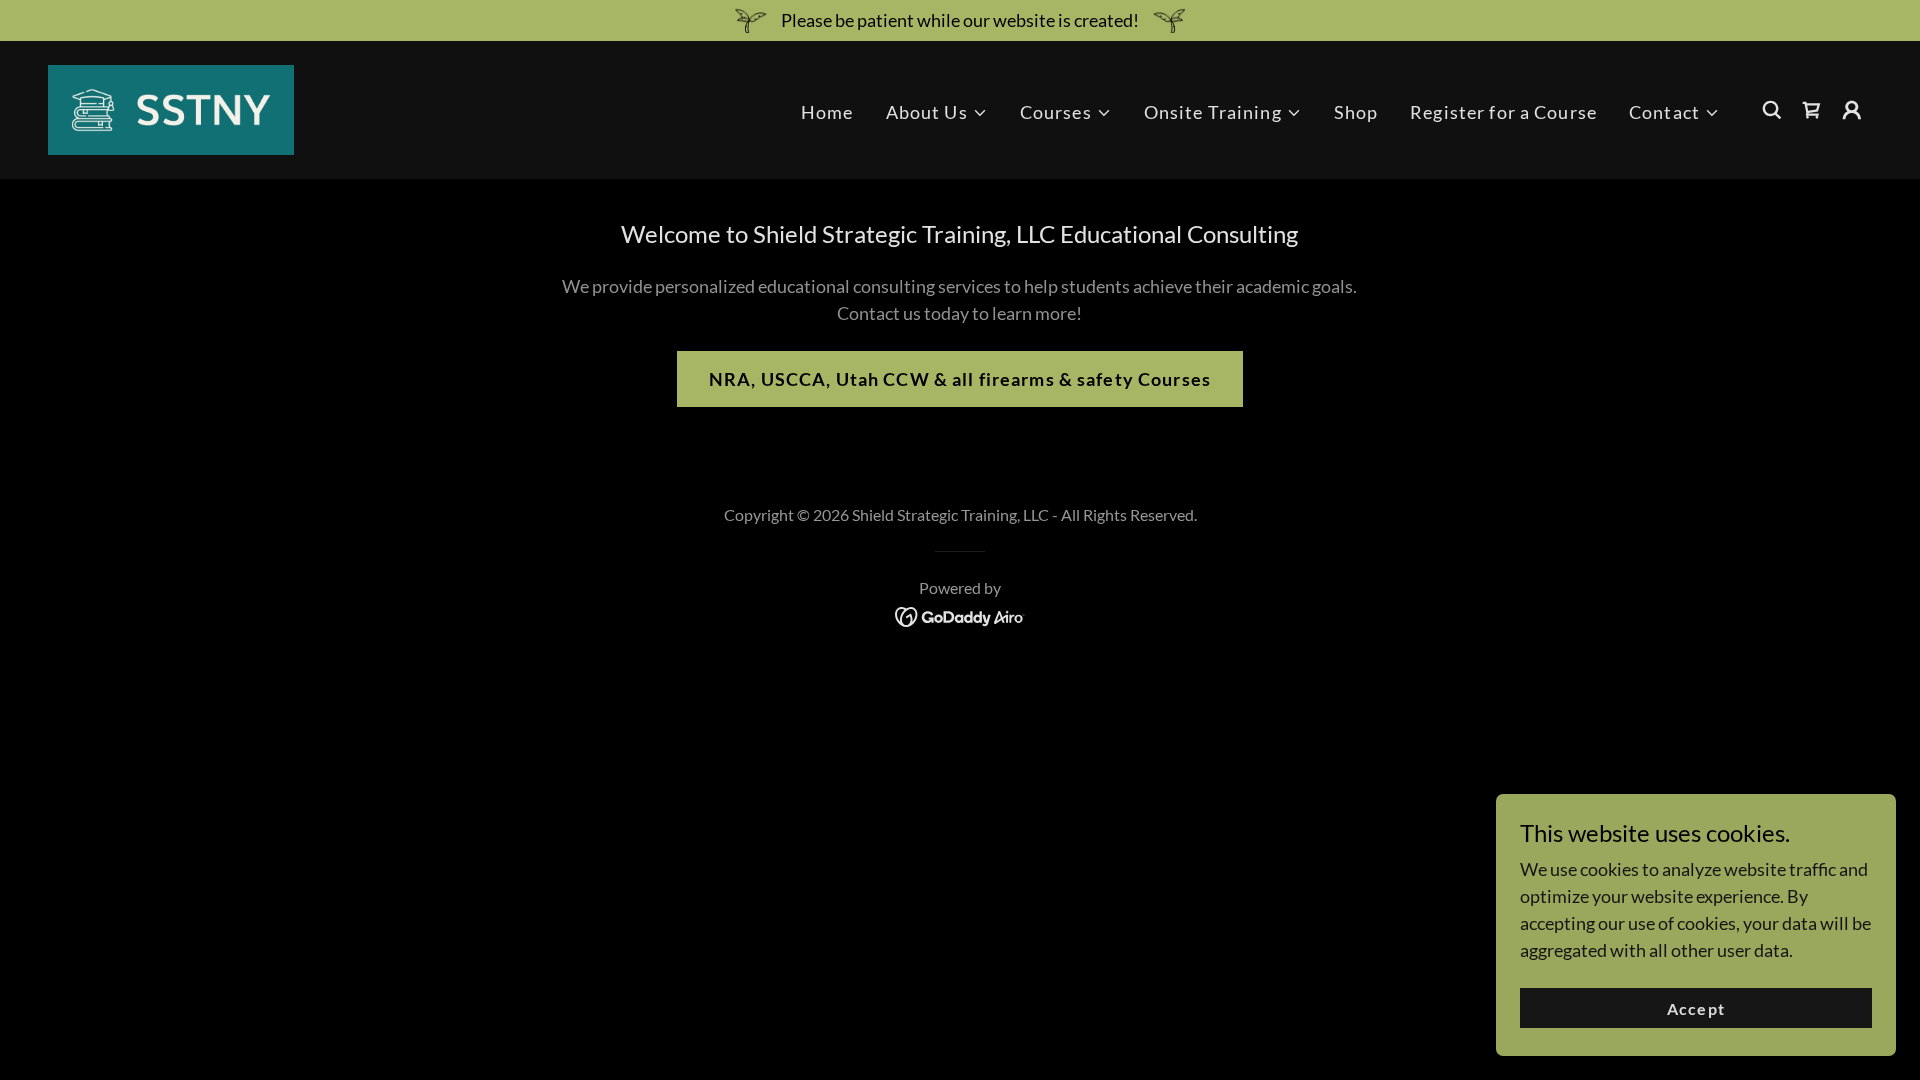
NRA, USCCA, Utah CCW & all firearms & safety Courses (960, 379)
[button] (937, 112)
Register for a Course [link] (1503, 112)
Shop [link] (1356, 112)
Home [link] (827, 112)
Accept (1695, 1008)
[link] (171, 108)
